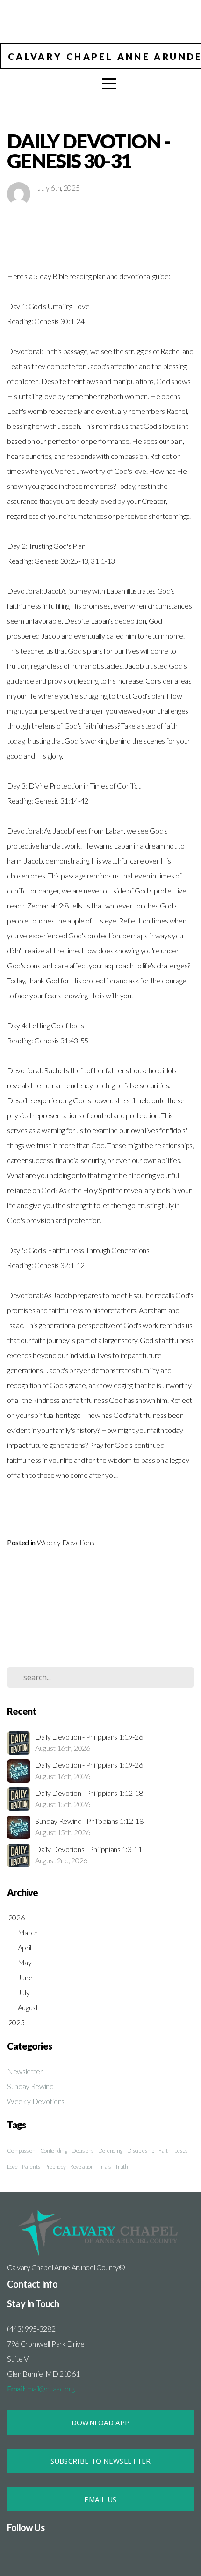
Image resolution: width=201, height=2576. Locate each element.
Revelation (82, 2166)
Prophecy (55, 2166)
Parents (31, 2166)
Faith (164, 2151)
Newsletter (25, 2071)
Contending (54, 2151)
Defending (110, 2151)
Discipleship (141, 2151)
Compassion (21, 2151)
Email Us (100, 2499)
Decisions (83, 2151)
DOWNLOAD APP (101, 2422)
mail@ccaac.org (41, 2388)
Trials (105, 2166)
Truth (121, 2166)
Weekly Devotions (66, 1542)
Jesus (181, 2151)
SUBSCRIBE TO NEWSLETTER (101, 2461)
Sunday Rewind (30, 2086)
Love (12, 2166)
